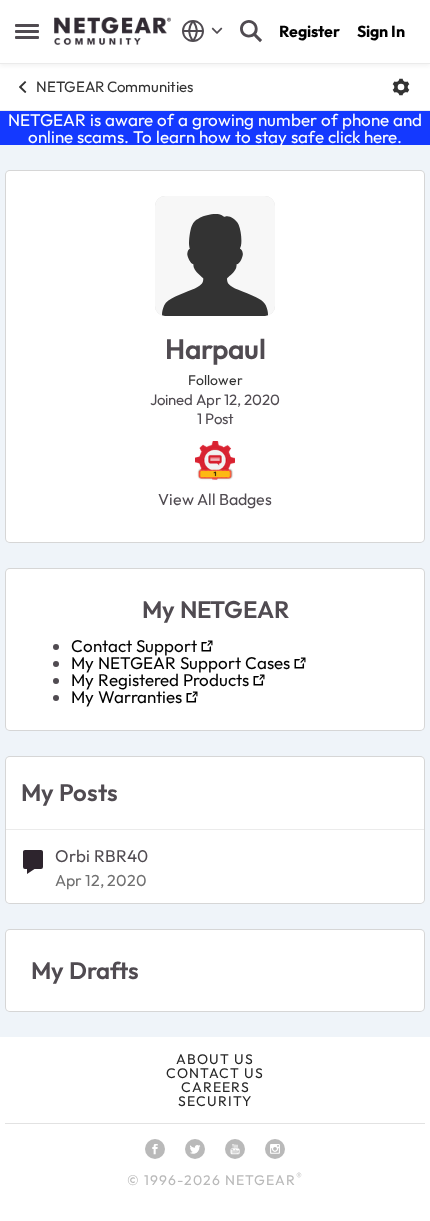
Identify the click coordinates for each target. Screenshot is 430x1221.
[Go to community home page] (112, 31)
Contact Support (134, 645)
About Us (215, 1059)
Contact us (215, 1073)
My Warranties (126, 696)
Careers (215, 1087)
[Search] (251, 31)
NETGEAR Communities (114, 86)
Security (215, 1101)
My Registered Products (160, 679)
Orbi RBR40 (101, 855)
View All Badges (215, 499)
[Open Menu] (401, 87)
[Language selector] (202, 31)
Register (309, 31)
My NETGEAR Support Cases (180, 662)
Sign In (381, 31)
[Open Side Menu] (27, 31)
